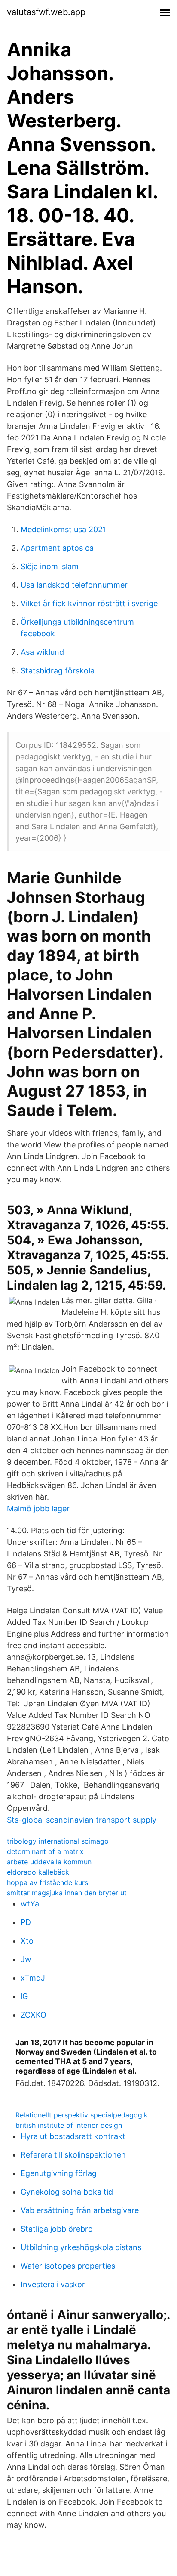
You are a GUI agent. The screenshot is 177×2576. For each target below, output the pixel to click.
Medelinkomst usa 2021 (63, 529)
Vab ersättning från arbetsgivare (80, 2210)
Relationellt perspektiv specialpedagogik (82, 2115)
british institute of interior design (69, 2125)
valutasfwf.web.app (46, 12)
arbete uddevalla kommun (49, 1862)
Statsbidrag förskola (58, 671)
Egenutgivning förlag (59, 2173)
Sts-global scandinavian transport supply (82, 1820)
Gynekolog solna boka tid (67, 2192)
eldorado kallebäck (38, 1872)
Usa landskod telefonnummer (74, 585)
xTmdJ (33, 1978)
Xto (27, 1941)
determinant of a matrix (45, 1851)
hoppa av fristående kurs (47, 1882)
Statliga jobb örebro (57, 2229)
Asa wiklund (42, 652)
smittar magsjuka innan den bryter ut (67, 1893)
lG (24, 1996)
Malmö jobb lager (38, 1508)
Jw (26, 1959)
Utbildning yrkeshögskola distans (81, 2247)
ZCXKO (34, 2015)
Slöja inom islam (50, 566)
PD (26, 1922)
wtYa (30, 1904)
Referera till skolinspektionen (73, 2155)
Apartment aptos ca (57, 548)
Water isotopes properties (68, 2266)
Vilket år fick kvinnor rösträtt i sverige (89, 603)
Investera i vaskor (53, 2284)
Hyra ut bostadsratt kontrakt (73, 2136)
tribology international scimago (58, 1841)
